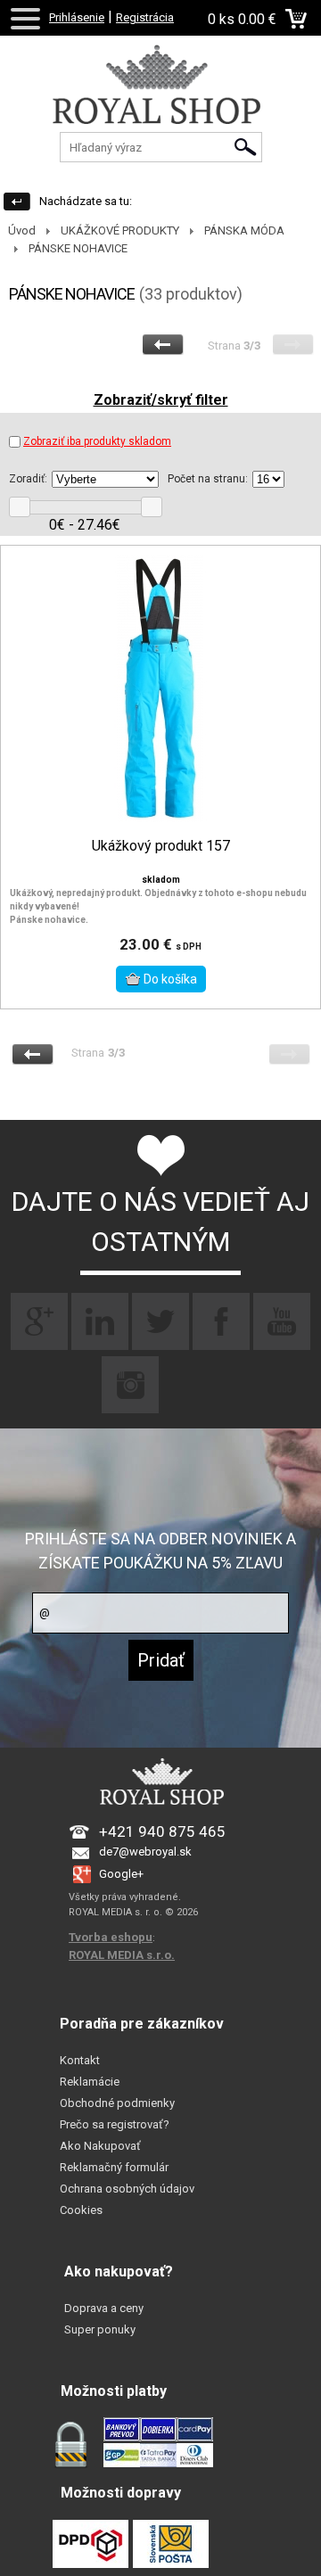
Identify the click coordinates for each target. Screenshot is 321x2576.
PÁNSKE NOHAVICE (78, 248)
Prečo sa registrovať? (115, 2124)
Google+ (121, 1874)
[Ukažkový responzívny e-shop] (160, 103)
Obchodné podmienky (117, 2103)
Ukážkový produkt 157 (161, 846)
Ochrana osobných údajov (127, 2189)
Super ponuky (100, 2329)
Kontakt (80, 2060)
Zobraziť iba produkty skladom (97, 441)
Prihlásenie (77, 17)
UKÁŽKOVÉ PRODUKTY (120, 230)
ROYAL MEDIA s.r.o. (122, 1955)
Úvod (22, 230)
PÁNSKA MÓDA (244, 230)
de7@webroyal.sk (145, 1852)
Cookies (81, 2210)
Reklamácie (90, 2082)
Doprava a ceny (104, 2308)
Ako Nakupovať (100, 2146)
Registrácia (145, 17)
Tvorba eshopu (111, 1937)
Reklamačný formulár (114, 2167)
